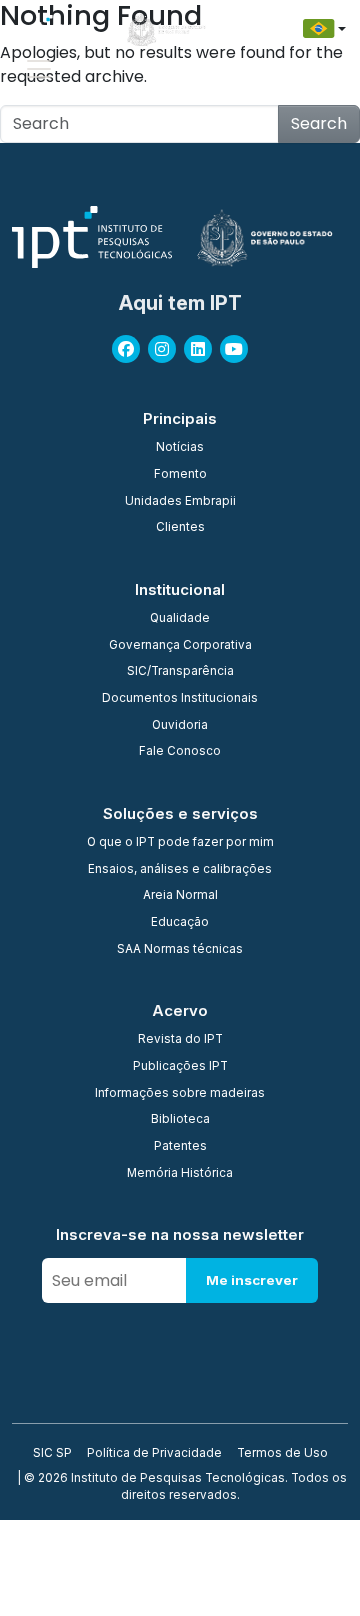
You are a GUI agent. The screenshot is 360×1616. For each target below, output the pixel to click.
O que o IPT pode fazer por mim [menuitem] (180, 843)
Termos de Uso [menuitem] (282, 1454)
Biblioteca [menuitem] (180, 1120)
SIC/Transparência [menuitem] (180, 672)
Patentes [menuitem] (180, 1147)
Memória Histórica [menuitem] (180, 1174)
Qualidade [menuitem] (180, 619)
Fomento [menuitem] (180, 475)
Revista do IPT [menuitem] (180, 1040)
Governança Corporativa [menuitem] (180, 646)
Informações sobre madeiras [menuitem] (180, 1094)
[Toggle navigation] (39, 69)
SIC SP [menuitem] (52, 1454)
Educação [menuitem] (180, 923)
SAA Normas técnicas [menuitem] (180, 950)
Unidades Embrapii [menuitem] (180, 502)
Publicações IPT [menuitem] (180, 1067)
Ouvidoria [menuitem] (180, 726)
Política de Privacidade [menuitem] (154, 1454)
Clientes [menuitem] (180, 528)
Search (319, 123)
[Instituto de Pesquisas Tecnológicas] (50, 29)
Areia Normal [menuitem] (180, 896)
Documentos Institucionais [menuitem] (180, 699)
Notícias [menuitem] (180, 448)
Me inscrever (252, 1280)
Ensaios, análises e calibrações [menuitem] (180, 870)
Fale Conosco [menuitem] (180, 752)
